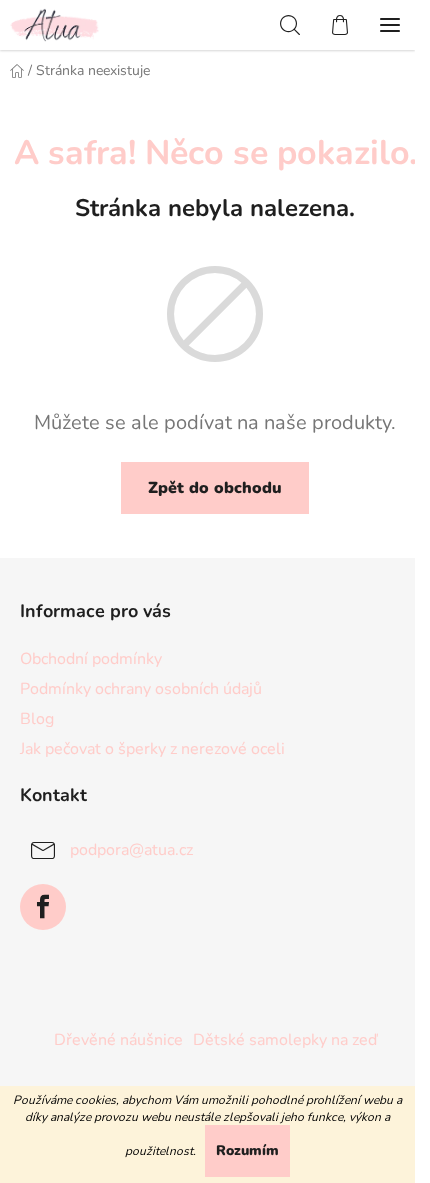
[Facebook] (43, 907)
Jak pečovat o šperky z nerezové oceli (152, 749)
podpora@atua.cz (131, 850)
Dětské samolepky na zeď (285, 1040)
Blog (37, 719)
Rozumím (247, 1150)
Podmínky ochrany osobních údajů (141, 689)
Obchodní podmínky (91, 659)
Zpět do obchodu (215, 488)
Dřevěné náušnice (118, 1040)
